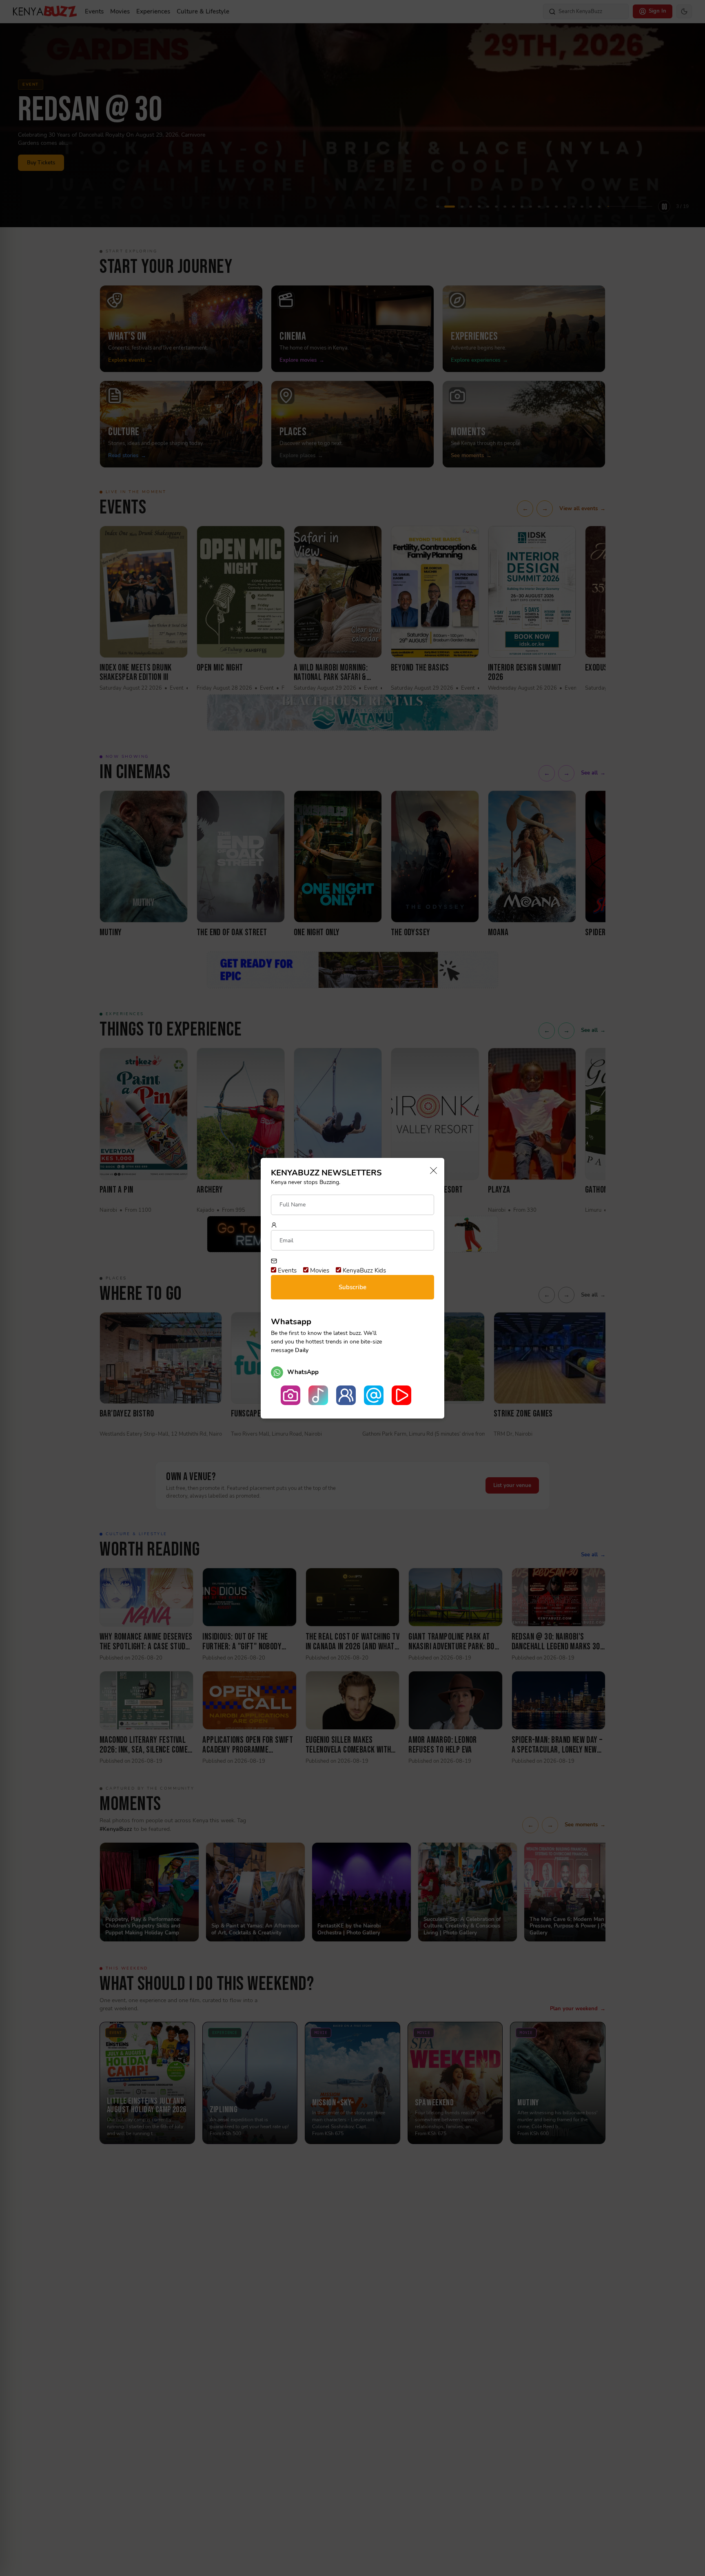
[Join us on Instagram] (290, 1395)
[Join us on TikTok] (318, 1395)
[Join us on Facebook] (346, 1395)
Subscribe (352, 1287)
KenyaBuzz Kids (364, 1270)
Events (286, 1270)
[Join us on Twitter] (374, 1395)
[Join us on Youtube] (401, 1395)
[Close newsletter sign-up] (431, 1171)
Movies (319, 1270)
